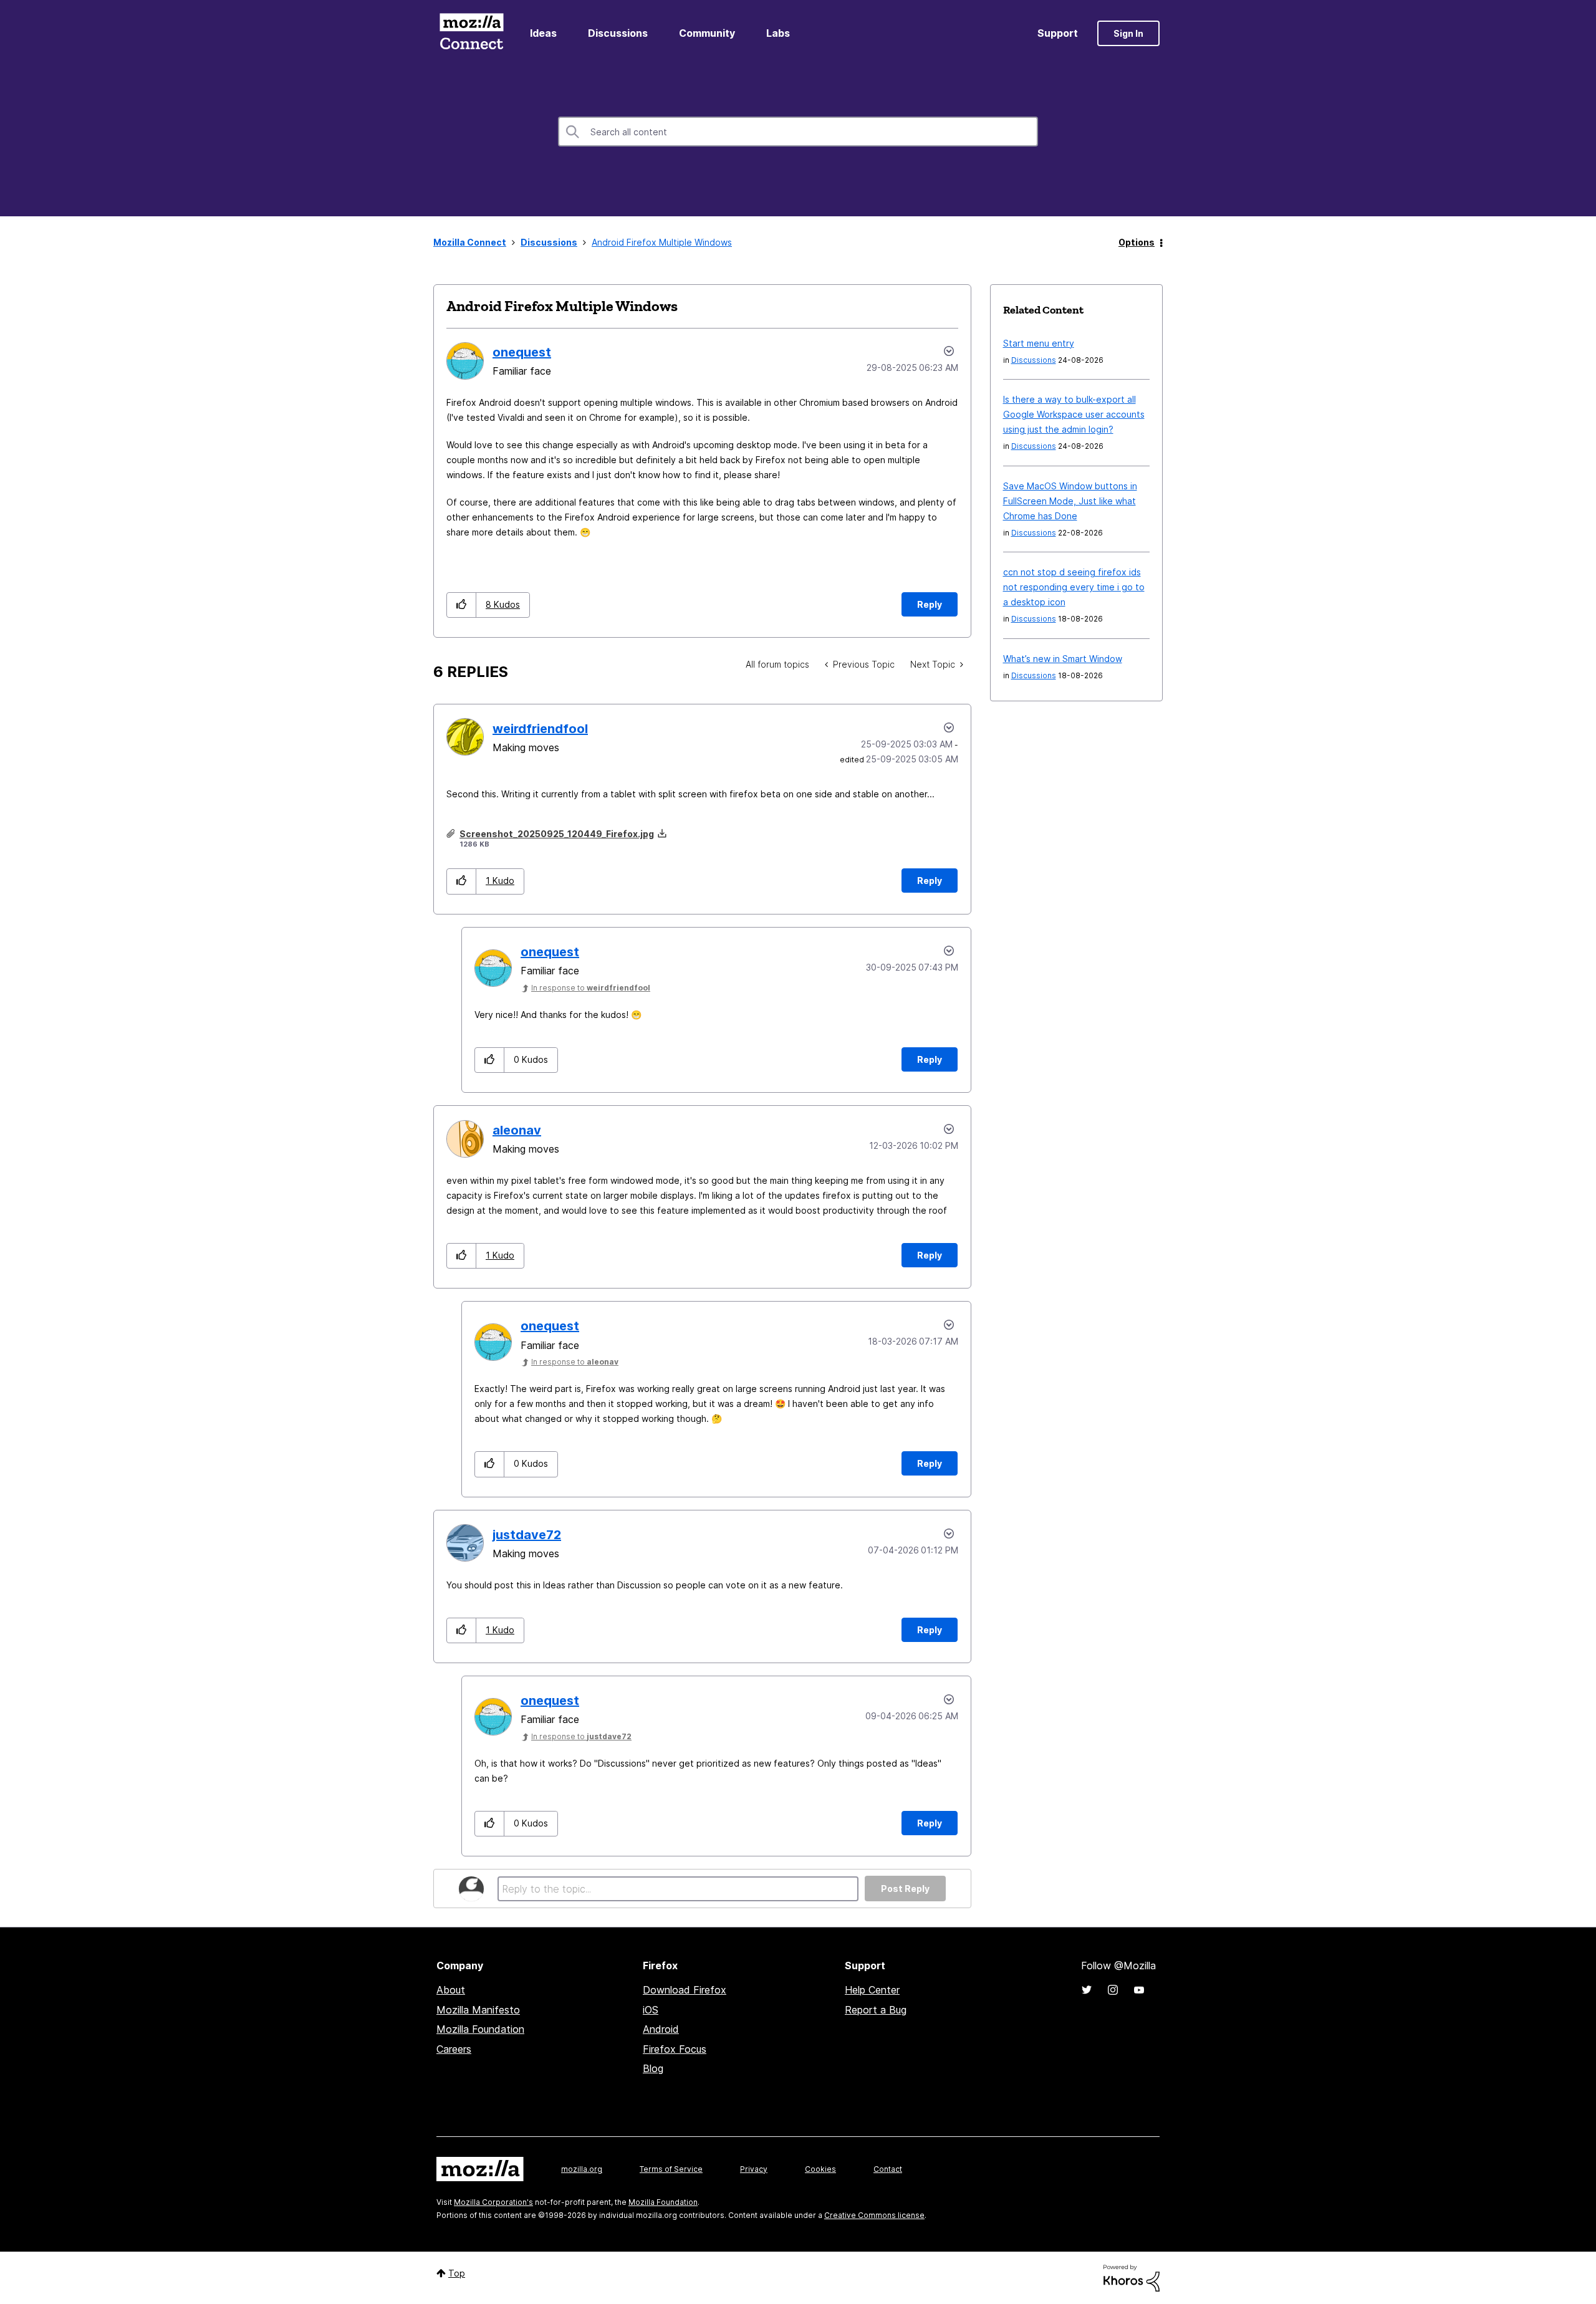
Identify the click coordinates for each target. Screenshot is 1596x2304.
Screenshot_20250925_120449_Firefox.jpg (557, 834)
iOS (651, 2010)
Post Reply (905, 1889)
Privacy (754, 2169)
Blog (653, 2068)
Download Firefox (685, 1990)
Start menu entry (1039, 343)
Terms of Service (671, 2169)
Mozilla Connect (471, 33)
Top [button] (457, 2273)
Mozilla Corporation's (493, 2202)
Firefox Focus (675, 2049)
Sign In (1128, 33)
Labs (778, 33)
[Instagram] (1113, 1990)
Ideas (543, 33)
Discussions (618, 33)
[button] (462, 605)
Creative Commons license (874, 2215)
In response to (591, 988)
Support (1058, 33)
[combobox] (798, 132)
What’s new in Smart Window (1063, 659)
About (451, 1990)
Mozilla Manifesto (478, 2010)
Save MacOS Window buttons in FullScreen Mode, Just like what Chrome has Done (1070, 501)
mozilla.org (582, 2169)
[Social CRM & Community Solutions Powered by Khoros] (1132, 2277)
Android (661, 2029)
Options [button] (1137, 242)
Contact (888, 2169)
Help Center (872, 1990)
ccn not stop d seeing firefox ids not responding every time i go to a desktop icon (1074, 587)
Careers (454, 2049)
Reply (930, 604)
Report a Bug (876, 2010)
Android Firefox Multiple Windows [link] (662, 242)
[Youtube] (1139, 1990)
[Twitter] (1087, 1990)
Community (707, 33)
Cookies (820, 2169)
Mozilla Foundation (480, 2029)
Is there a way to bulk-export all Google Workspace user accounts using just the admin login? (1074, 414)
